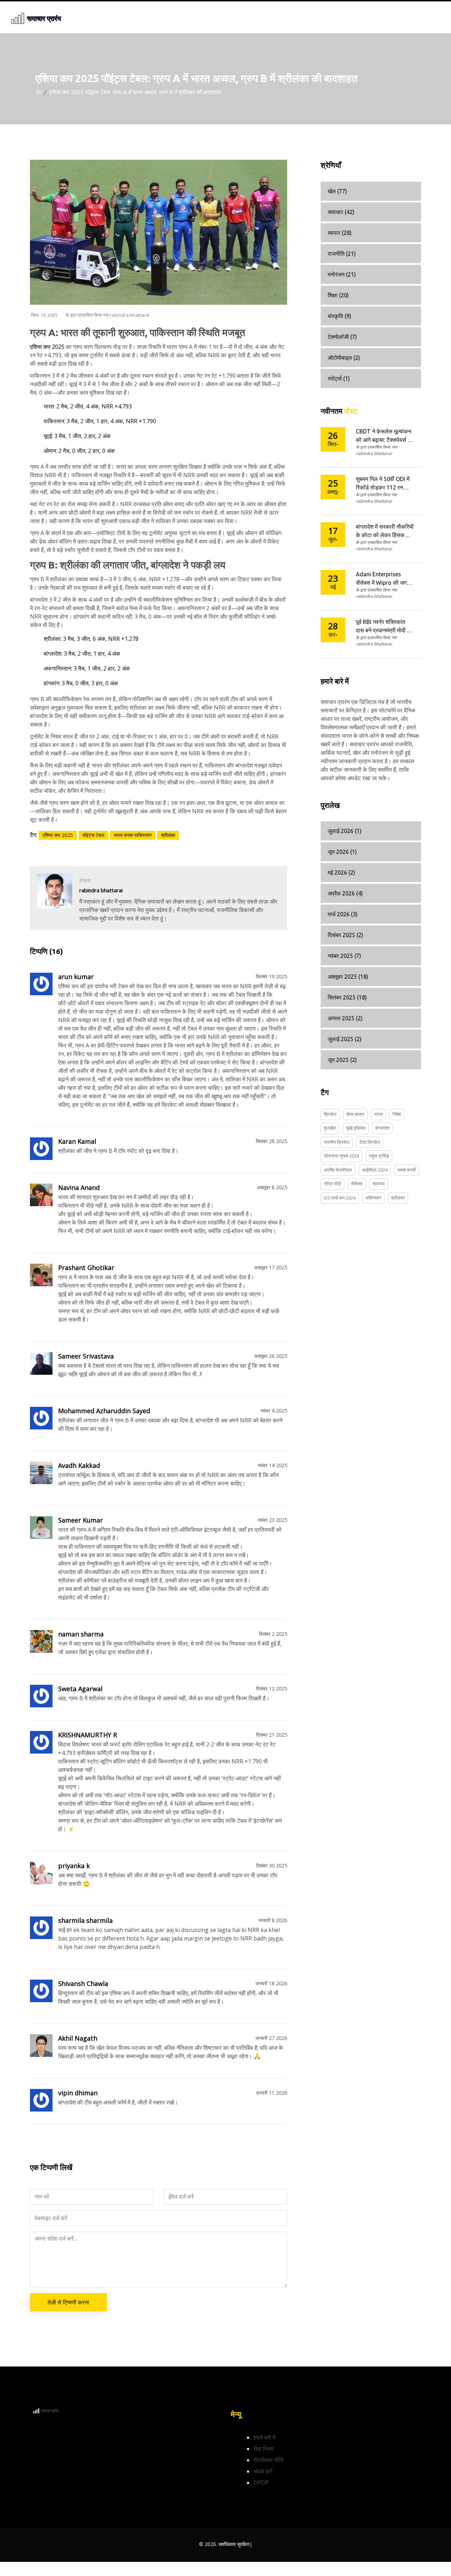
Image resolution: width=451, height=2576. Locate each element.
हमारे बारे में (264, 2437)
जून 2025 (342, 1060)
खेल (337, 191)
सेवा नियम (263, 2449)
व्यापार (340, 233)
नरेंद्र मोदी (332, 1184)
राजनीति (342, 254)
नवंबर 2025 (344, 956)
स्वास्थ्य (378, 1184)
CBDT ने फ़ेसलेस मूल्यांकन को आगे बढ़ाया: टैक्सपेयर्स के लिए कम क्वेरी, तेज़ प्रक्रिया (384, 436)
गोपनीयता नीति (268, 2460)
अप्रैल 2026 (345, 893)
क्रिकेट (330, 1114)
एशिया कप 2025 (58, 835)
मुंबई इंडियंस (356, 1128)
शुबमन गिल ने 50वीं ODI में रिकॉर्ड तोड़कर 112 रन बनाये (383, 484)
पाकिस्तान (373, 1198)
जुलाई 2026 (345, 831)
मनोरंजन (342, 274)
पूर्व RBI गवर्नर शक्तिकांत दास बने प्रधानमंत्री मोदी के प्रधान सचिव (384, 627)
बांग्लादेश (382, 1128)
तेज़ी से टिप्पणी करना (68, 2302)
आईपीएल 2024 (375, 1170)
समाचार (341, 212)
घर (38, 92)
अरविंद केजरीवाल (338, 1170)
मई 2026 (341, 873)
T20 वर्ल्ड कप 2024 (340, 1198)
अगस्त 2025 (345, 1018)
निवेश (397, 1114)
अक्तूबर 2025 (348, 977)
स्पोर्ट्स (339, 378)
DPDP (261, 2483)
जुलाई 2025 (345, 1039)
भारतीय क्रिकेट (337, 1142)
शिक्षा (338, 295)
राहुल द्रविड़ (379, 1156)
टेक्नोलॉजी (342, 337)
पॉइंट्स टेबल (93, 835)
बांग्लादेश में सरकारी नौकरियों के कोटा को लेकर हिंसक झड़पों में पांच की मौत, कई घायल (385, 531)
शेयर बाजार (355, 1114)
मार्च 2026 (343, 914)
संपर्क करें (263, 2471)
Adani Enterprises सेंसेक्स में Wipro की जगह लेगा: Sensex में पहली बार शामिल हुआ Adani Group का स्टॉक (384, 579)
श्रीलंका (168, 835)
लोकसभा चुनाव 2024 (341, 1156)
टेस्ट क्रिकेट (370, 1142)
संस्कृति (339, 316)
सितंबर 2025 (347, 997)
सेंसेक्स (357, 1184)
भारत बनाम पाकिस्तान (133, 835)
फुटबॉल (330, 1128)
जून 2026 (342, 852)
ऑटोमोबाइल (344, 358)
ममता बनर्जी (407, 1170)
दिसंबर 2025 (345, 935)
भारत (378, 1114)
